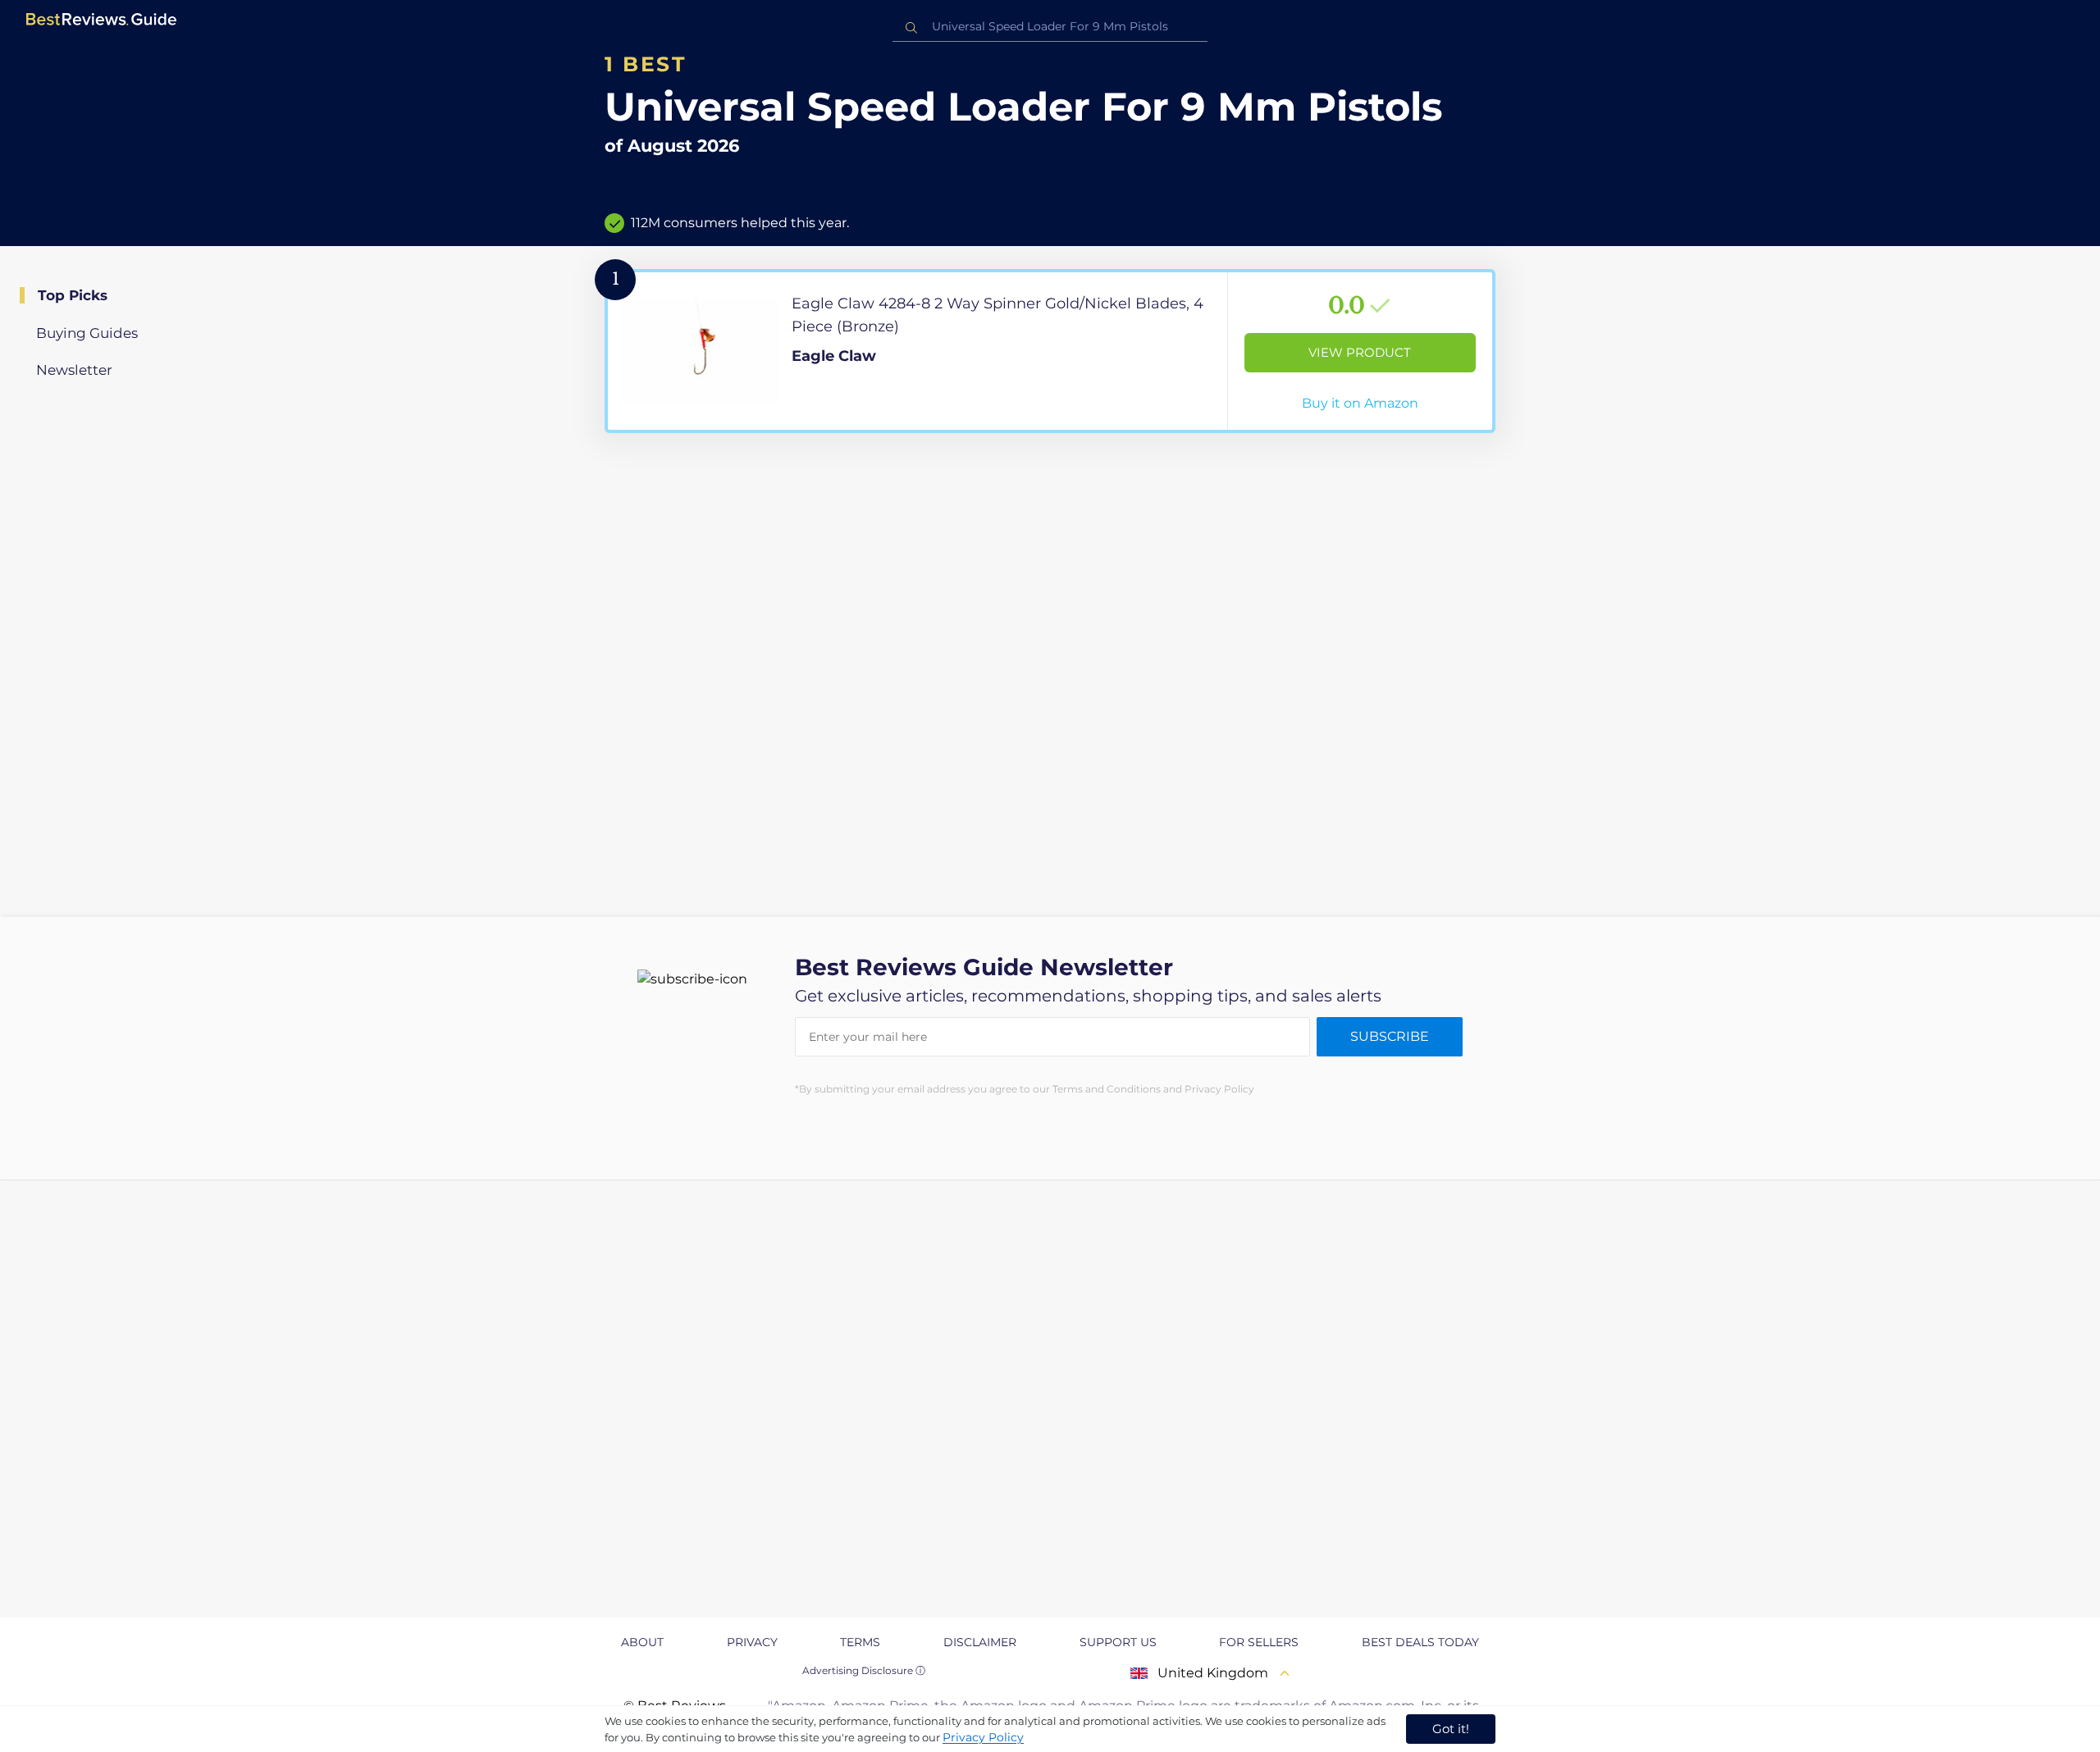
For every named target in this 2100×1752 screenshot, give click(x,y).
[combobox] (1050, 27)
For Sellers (1259, 1642)
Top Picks (73, 295)
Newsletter (74, 370)
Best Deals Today (1420, 1642)
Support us (1118, 1642)
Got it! (1451, 1729)
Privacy (752, 1642)
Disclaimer (980, 1642)
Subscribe (1390, 1036)
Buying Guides (87, 333)
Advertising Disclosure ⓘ (864, 1670)
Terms (860, 1642)
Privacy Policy (983, 1737)
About (642, 1642)
